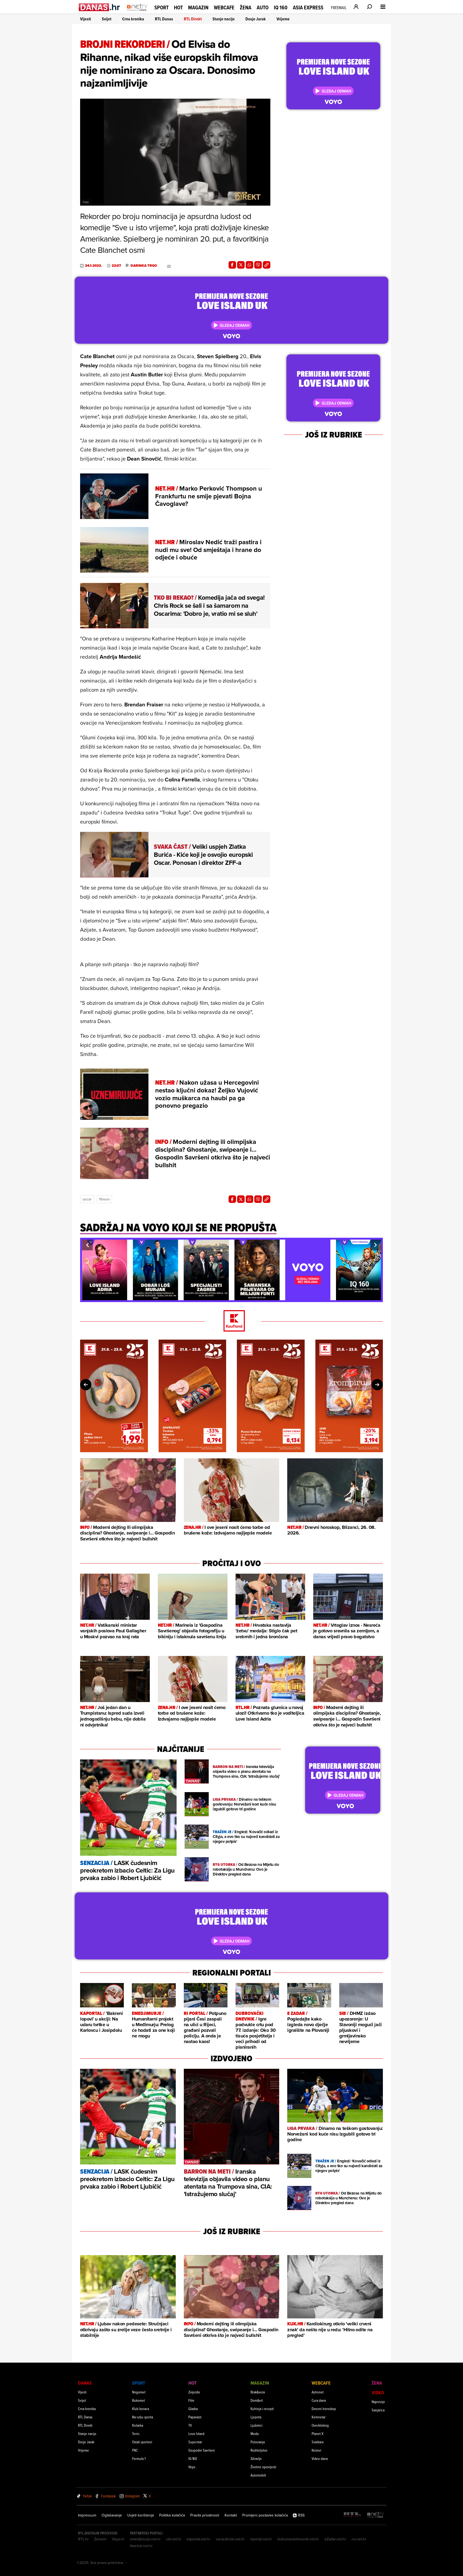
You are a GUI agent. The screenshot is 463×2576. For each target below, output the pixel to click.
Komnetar (319, 2417)
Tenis (136, 2434)
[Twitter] (241, 265)
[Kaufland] (231, 1321)
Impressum (87, 2515)
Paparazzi (195, 2417)
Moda (255, 2434)
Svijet (107, 19)
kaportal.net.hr (199, 2539)
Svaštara (318, 2442)
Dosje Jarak (256, 19)
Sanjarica (378, 2410)
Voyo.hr (118, 2539)
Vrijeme (283, 19)
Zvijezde (194, 2392)
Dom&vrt (257, 2400)
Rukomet (139, 2400)
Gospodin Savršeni (202, 2450)
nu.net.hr (359, 2539)
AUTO (263, 8)
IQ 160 (281, 8)
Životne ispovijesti (263, 2467)
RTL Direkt (193, 19)
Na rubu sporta (143, 2417)
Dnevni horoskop (324, 2409)
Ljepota (256, 2417)
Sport (161, 8)
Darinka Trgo (144, 266)
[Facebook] (232, 265)
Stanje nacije (224, 19)
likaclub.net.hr (141, 2546)
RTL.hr (83, 2539)
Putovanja (258, 2442)
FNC (135, 2450)
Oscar (87, 1199)
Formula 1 (139, 2458)
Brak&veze (258, 2392)
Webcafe (224, 8)
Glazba (193, 2409)
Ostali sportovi (142, 2442)
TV (190, 2425)
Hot (178, 8)
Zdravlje (256, 2458)
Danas (85, 2383)
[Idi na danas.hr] (100, 7)
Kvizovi (316, 2450)
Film (191, 2400)
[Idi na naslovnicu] (137, 12)
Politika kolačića (172, 2515)
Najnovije (378, 2402)
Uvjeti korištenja (141, 2515)
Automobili (258, 2475)
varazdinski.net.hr (230, 2539)
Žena (246, 8)
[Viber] (258, 265)
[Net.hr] (376, 2515)
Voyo (192, 2467)
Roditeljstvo (259, 2450)
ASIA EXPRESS (308, 8)
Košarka (138, 2425)
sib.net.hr (174, 2539)
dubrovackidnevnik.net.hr (298, 2539)
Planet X (318, 2434)
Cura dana (319, 2400)
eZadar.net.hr (335, 2539)
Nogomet (139, 2392)
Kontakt (231, 2515)
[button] (87, 1245)
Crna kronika (133, 19)
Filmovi (104, 1199)
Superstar (195, 2442)
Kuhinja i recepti (262, 2409)
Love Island (196, 2434)
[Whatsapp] (249, 265)
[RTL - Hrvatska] (352, 2515)
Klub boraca (141, 2409)
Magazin (198, 8)
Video (378, 2392)
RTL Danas (164, 19)
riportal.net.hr (261, 2539)
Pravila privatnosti (205, 2515)
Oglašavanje (112, 2515)
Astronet (318, 2392)
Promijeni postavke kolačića (265, 2515)
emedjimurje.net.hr (145, 2539)
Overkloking (320, 2425)
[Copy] (267, 265)
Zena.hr (100, 2539)
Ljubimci (257, 2425)
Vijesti (86, 19)
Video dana (320, 2458)
